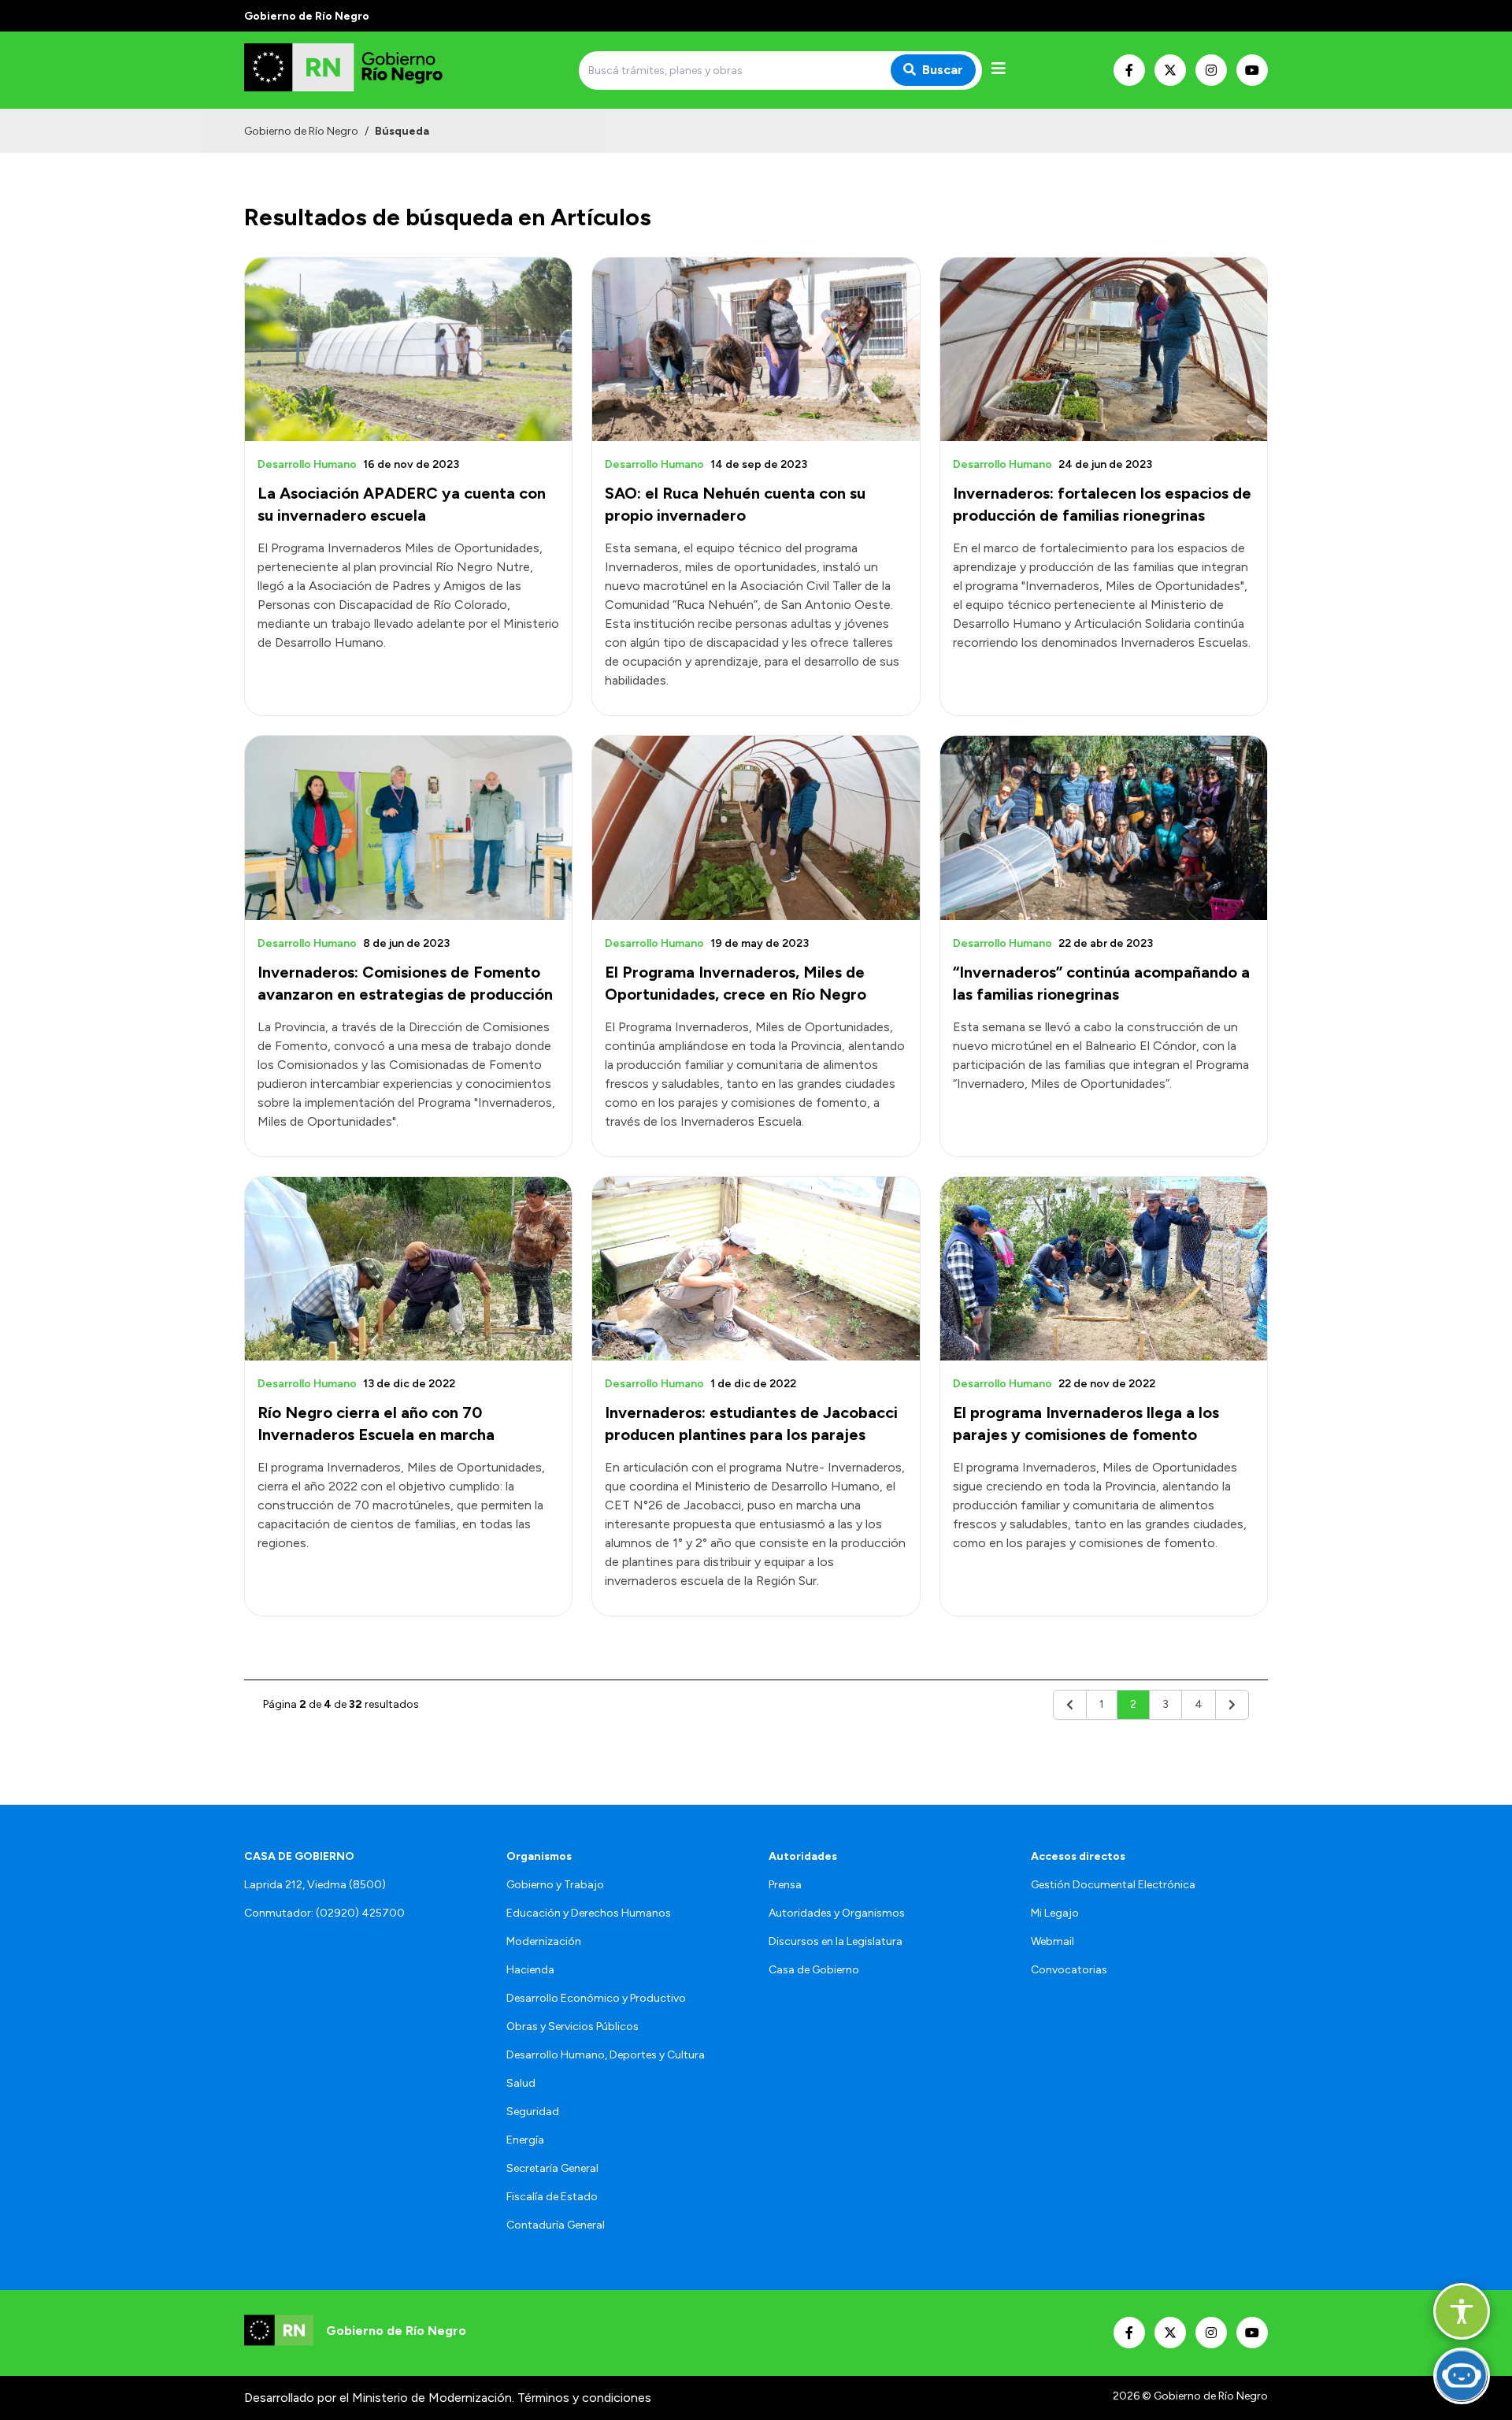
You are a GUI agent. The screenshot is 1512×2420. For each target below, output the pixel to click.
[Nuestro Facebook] (1129, 70)
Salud (521, 2083)
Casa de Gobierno (814, 1970)
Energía (525, 2140)
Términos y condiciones (584, 2398)
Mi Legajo (1055, 1913)
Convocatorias (1069, 1970)
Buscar (943, 70)
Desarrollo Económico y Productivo (596, 1998)
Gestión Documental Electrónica (1113, 1885)
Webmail (1052, 1941)
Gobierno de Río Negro (301, 131)
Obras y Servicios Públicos (573, 2027)
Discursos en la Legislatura (836, 1941)
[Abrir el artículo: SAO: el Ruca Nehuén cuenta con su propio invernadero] (756, 349)
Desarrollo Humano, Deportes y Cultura (606, 2055)
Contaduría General (556, 2225)
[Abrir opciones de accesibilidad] (1462, 2311)
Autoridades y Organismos (837, 1913)
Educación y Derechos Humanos (589, 1913)
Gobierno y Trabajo (555, 1885)
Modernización (544, 1941)
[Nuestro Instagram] (1211, 70)
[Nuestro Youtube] (1252, 70)
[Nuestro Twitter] (1170, 70)
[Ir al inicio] (358, 70)
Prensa (785, 1885)
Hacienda (530, 1970)
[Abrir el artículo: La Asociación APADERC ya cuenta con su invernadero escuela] (408, 349)
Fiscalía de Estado (552, 2197)
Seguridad (533, 2112)
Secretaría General (552, 2168)
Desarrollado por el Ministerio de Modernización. (379, 2398)
